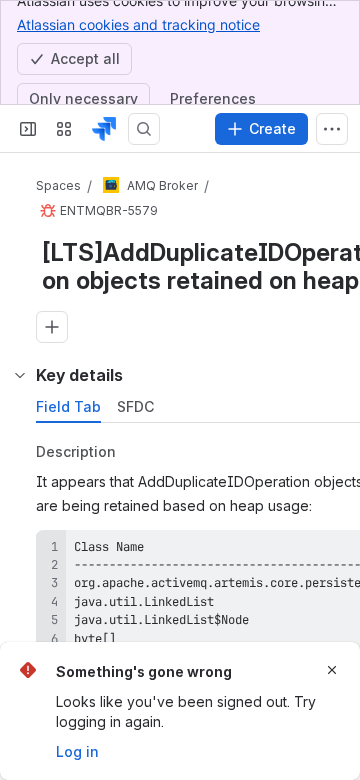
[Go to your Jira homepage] (104, 129)
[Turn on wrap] (308, 552)
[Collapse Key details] (20, 375)
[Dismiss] (332, 670)
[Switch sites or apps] (64, 129)
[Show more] (332, 129)
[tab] (68, 407)
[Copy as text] (344, 552)
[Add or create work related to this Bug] (52, 327)
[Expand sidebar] (28, 129)
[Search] (144, 129)
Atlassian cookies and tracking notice (138, 24)
